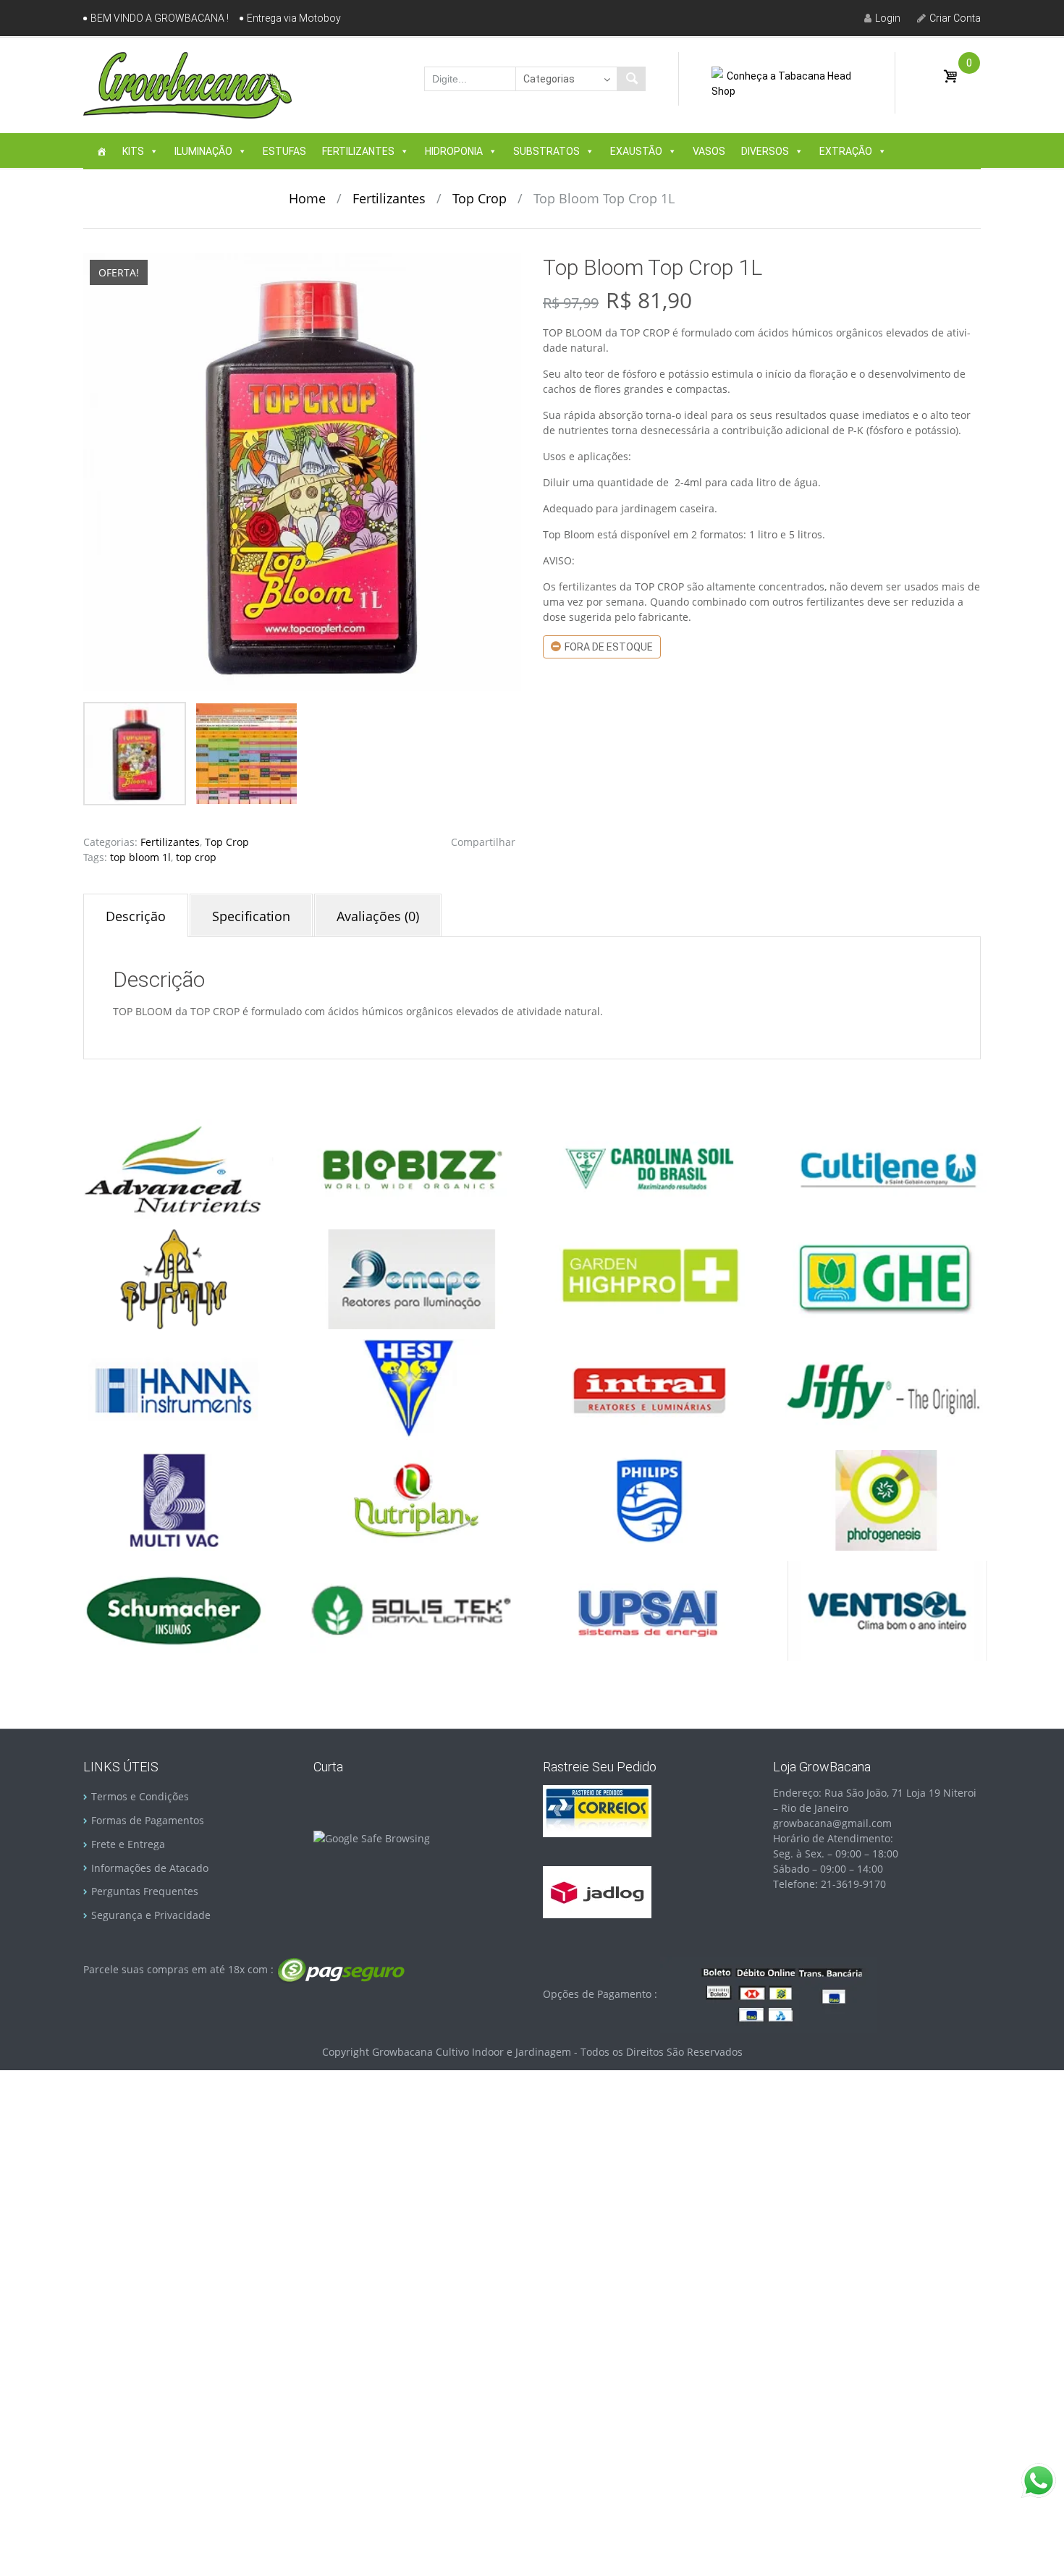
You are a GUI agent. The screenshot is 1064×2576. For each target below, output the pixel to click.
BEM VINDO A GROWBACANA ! (160, 18)
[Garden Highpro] (649, 1278)
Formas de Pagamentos (148, 1820)
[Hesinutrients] (411, 1389)
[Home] (101, 151)
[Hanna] (174, 1389)
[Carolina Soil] (649, 1168)
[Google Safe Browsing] (372, 1837)
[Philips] (649, 1499)
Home (307, 198)
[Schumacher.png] (174, 1610)
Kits (133, 151)
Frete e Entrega (128, 1844)
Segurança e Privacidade (151, 1915)
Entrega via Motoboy (294, 18)
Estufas (284, 151)
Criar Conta (955, 18)
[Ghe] (887, 1278)
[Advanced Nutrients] (174, 1168)
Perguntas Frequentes (145, 1891)
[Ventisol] (887, 1610)
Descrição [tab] (136, 916)
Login (888, 18)
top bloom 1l (140, 857)
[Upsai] (649, 1610)
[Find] (631, 79)
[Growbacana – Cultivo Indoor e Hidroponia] (187, 85)
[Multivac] (174, 1499)
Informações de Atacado (150, 1868)
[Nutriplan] (411, 1499)
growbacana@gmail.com (832, 1823)
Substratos (546, 151)
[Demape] (411, 1278)
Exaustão (636, 151)
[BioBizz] (411, 1168)
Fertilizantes (358, 151)
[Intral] (649, 1389)
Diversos (765, 151)
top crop (196, 857)
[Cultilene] (887, 1168)
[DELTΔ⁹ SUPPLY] (174, 1278)
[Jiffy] (887, 1389)
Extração (846, 151)
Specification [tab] (251, 916)
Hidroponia (454, 151)
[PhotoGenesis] (887, 1499)
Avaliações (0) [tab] (378, 916)
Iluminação (203, 151)
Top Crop (480, 198)
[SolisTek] (411, 1610)
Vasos (709, 151)
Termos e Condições (140, 1796)
